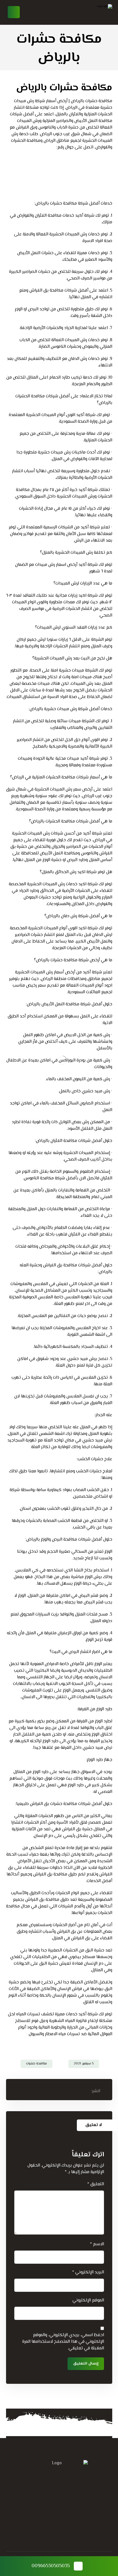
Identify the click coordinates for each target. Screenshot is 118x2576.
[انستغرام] (48, 2521)
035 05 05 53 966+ (48, 2479)
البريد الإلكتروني (88, 2273)
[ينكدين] (59, 2521)
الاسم (97, 2244)
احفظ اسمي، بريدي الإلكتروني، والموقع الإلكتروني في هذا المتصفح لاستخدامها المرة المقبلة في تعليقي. (63, 2342)
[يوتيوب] (37, 2521)
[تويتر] (70, 2521)
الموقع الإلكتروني (88, 2301)
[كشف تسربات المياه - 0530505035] (90, 12)
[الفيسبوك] (81, 2521)
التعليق (96, 2184)
